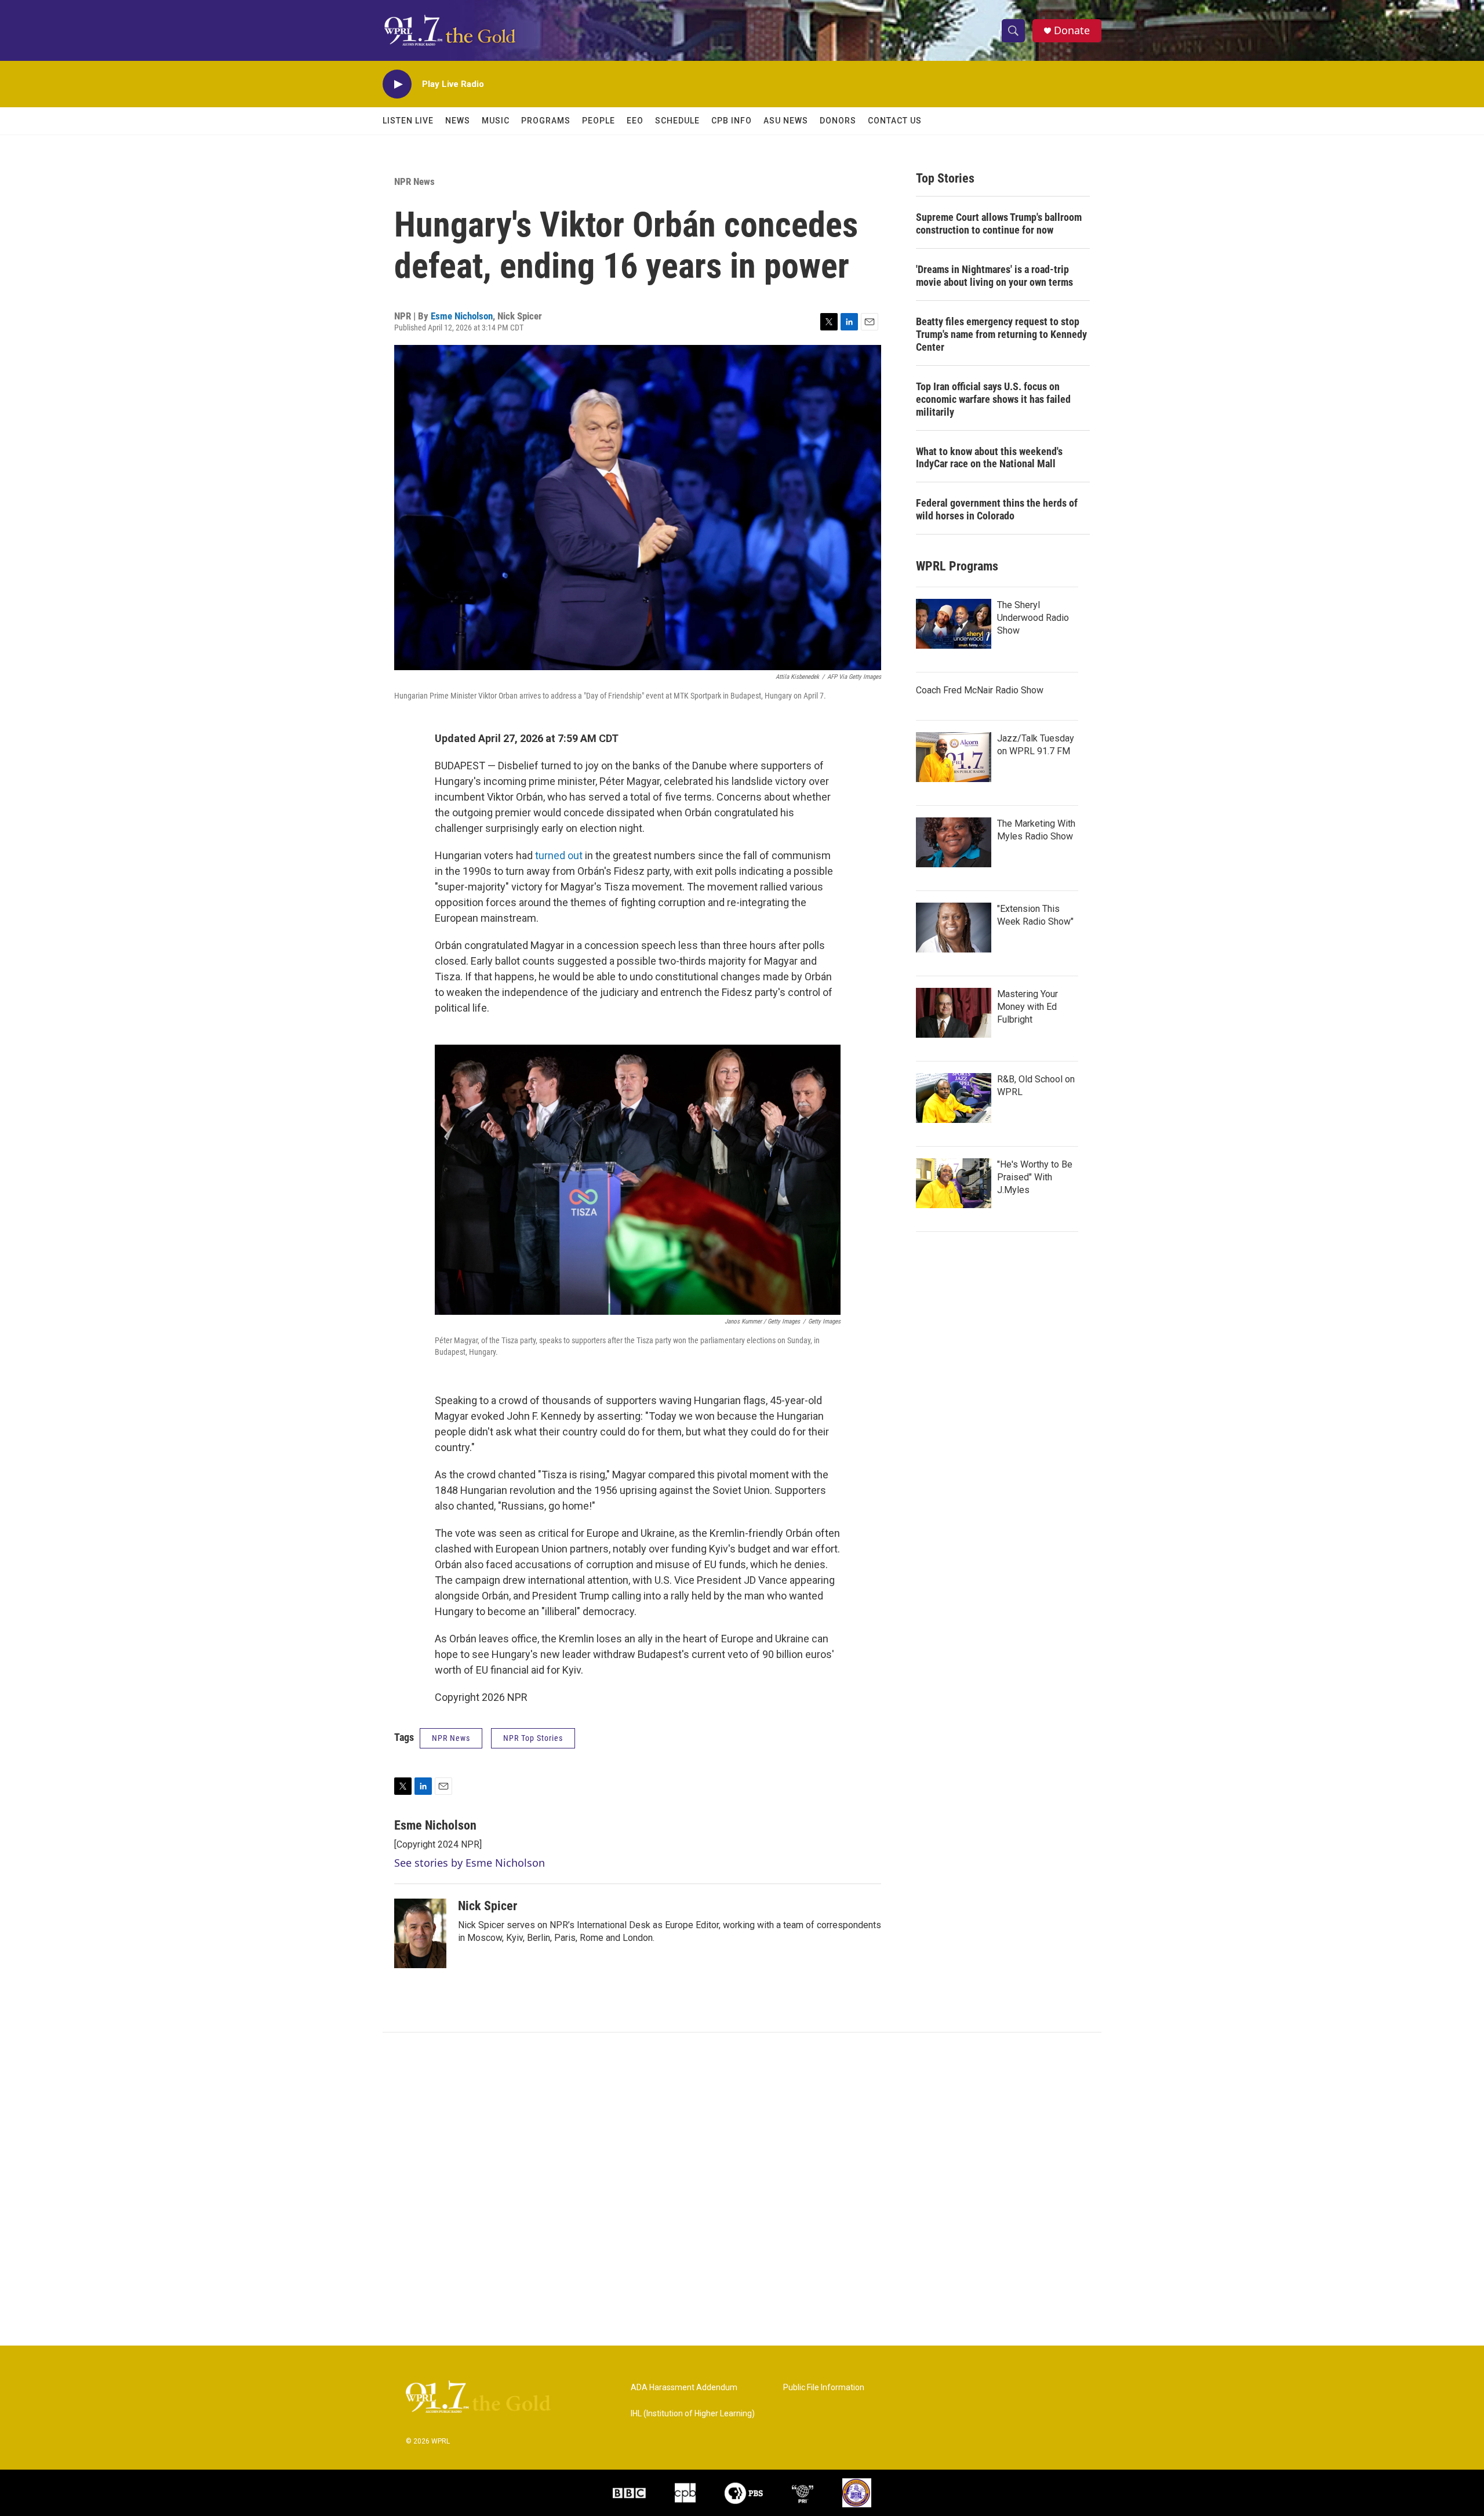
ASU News (786, 121)
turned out (559, 855)
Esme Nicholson (462, 316)
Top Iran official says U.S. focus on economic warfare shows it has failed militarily (993, 399)
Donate (1072, 30)
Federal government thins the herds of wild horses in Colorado (997, 509)
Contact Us (895, 121)
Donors (838, 121)
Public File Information (824, 2388)
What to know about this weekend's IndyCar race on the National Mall (989, 458)
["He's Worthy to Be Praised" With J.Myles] (954, 1183)
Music (496, 121)
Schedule (677, 121)
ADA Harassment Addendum (684, 2388)
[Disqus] (742, 2189)
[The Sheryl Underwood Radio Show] (954, 624)
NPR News (414, 181)
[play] (397, 84)
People (599, 121)
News (458, 121)
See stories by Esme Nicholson (470, 1863)
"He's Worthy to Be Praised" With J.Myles (1035, 1177)
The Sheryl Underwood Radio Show (1033, 618)
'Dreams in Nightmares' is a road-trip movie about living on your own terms (994, 276)
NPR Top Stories (533, 1738)
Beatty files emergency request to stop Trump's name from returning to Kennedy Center (1001, 334)
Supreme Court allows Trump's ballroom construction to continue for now (999, 223)
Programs (546, 121)
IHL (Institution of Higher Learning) (693, 2414)
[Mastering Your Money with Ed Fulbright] (954, 1013)
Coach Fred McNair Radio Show (980, 690)
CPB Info (732, 121)
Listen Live (408, 121)
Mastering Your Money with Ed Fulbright (1027, 1007)
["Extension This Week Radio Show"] (954, 928)
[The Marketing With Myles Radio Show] (954, 842)
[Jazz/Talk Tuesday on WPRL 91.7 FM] (954, 757)
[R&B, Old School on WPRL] (954, 1098)
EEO (635, 121)
